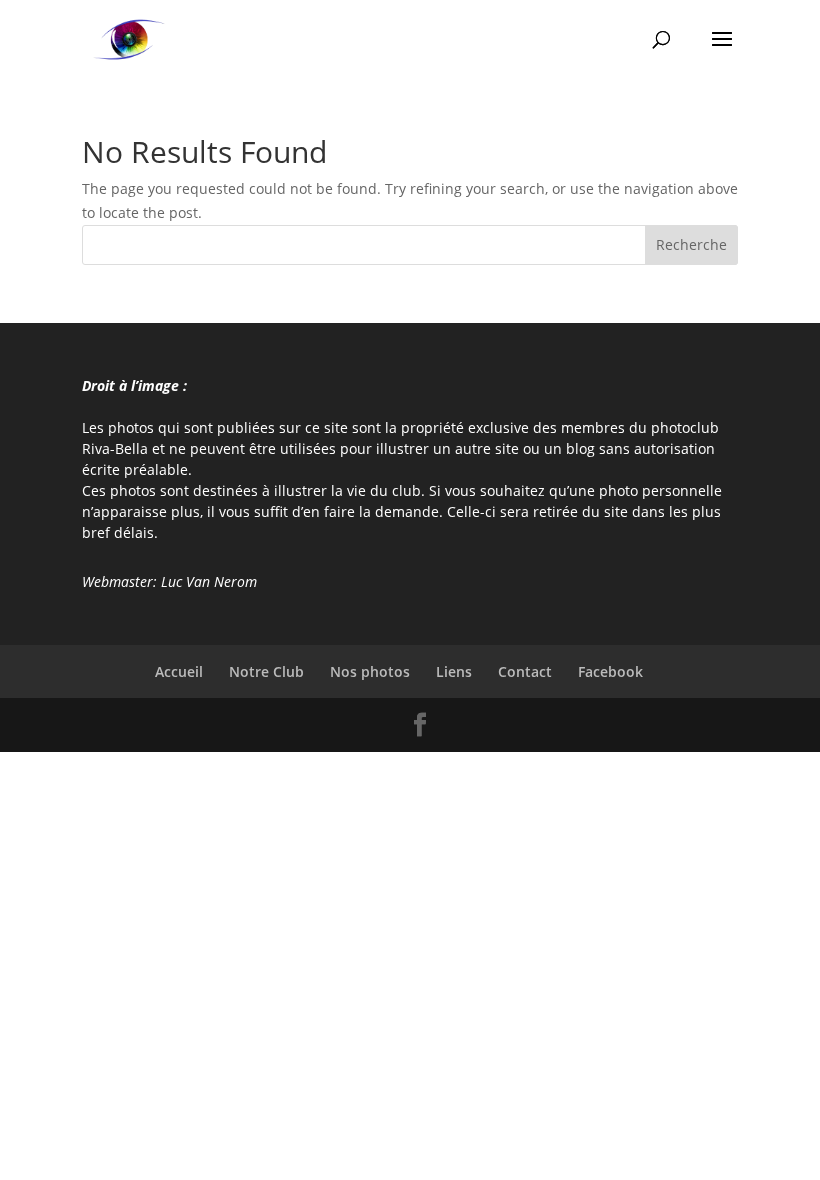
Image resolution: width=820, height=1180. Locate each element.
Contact (525, 671)
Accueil (179, 671)
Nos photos (370, 671)
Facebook (610, 671)
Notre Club (266, 671)
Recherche (691, 244)
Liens (454, 671)
